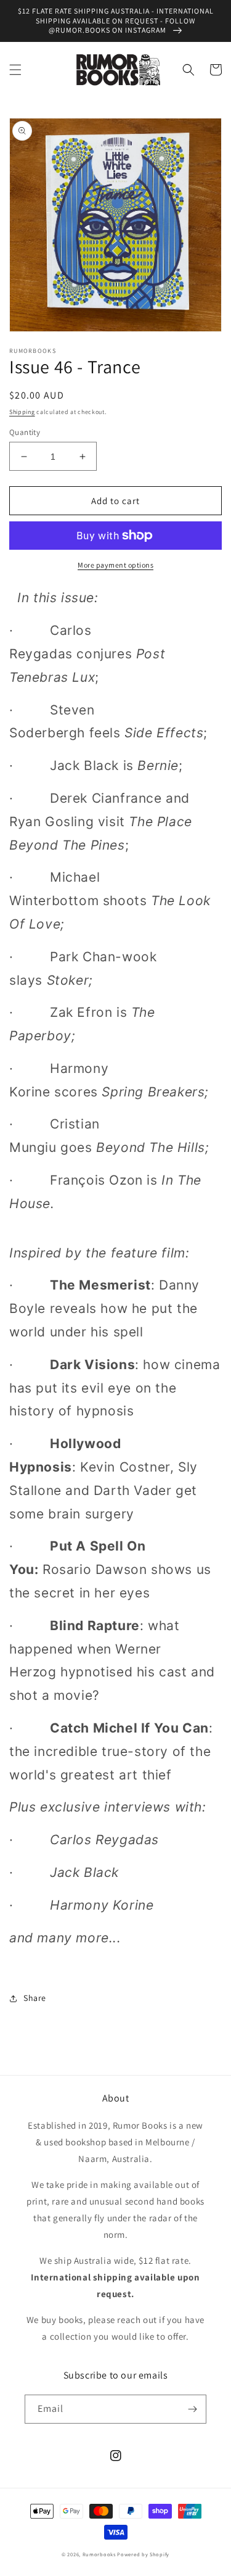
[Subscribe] (192, 2409)
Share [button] (35, 1998)
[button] (15, 70)
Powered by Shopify (143, 2554)
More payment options (115, 565)
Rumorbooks (99, 2554)
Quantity (25, 432)
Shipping (22, 412)
